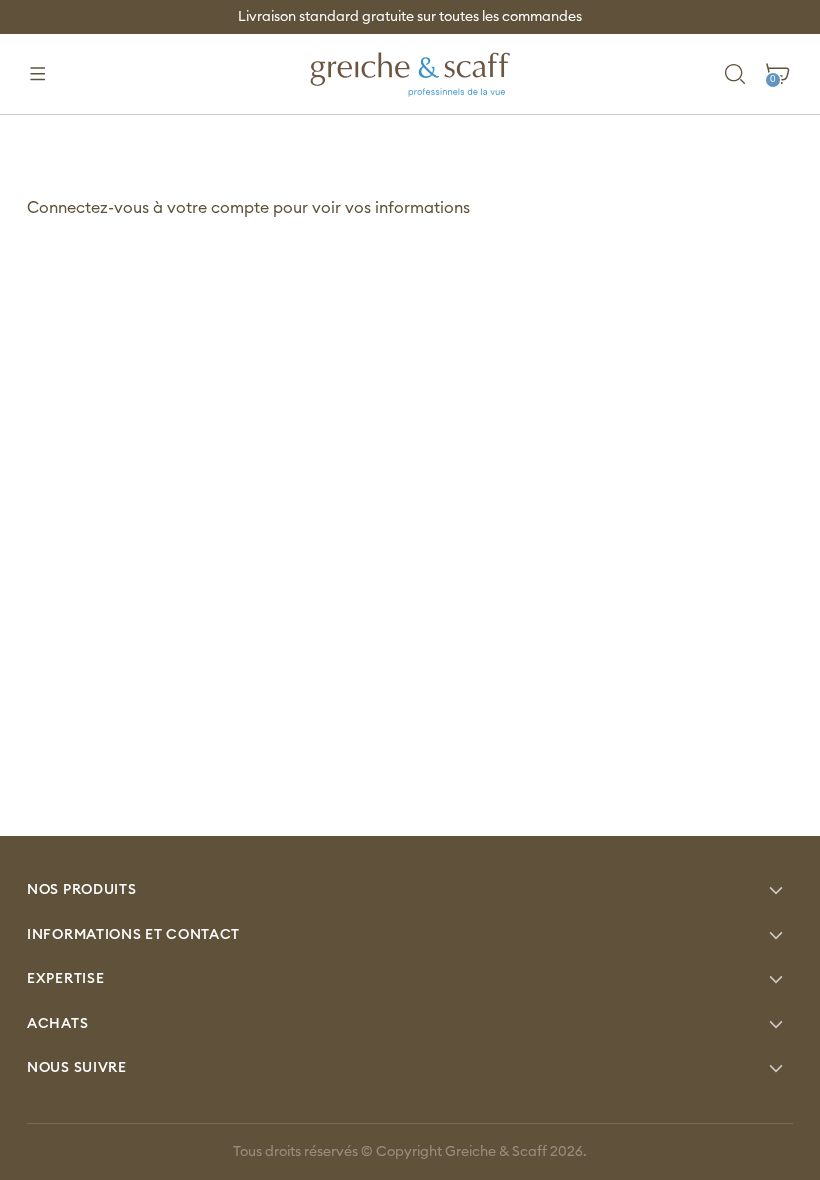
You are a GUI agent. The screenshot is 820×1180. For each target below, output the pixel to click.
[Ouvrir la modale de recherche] (735, 74)
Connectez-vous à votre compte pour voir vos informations (248, 208)
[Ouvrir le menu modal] (37, 74)
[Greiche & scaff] (410, 74)
